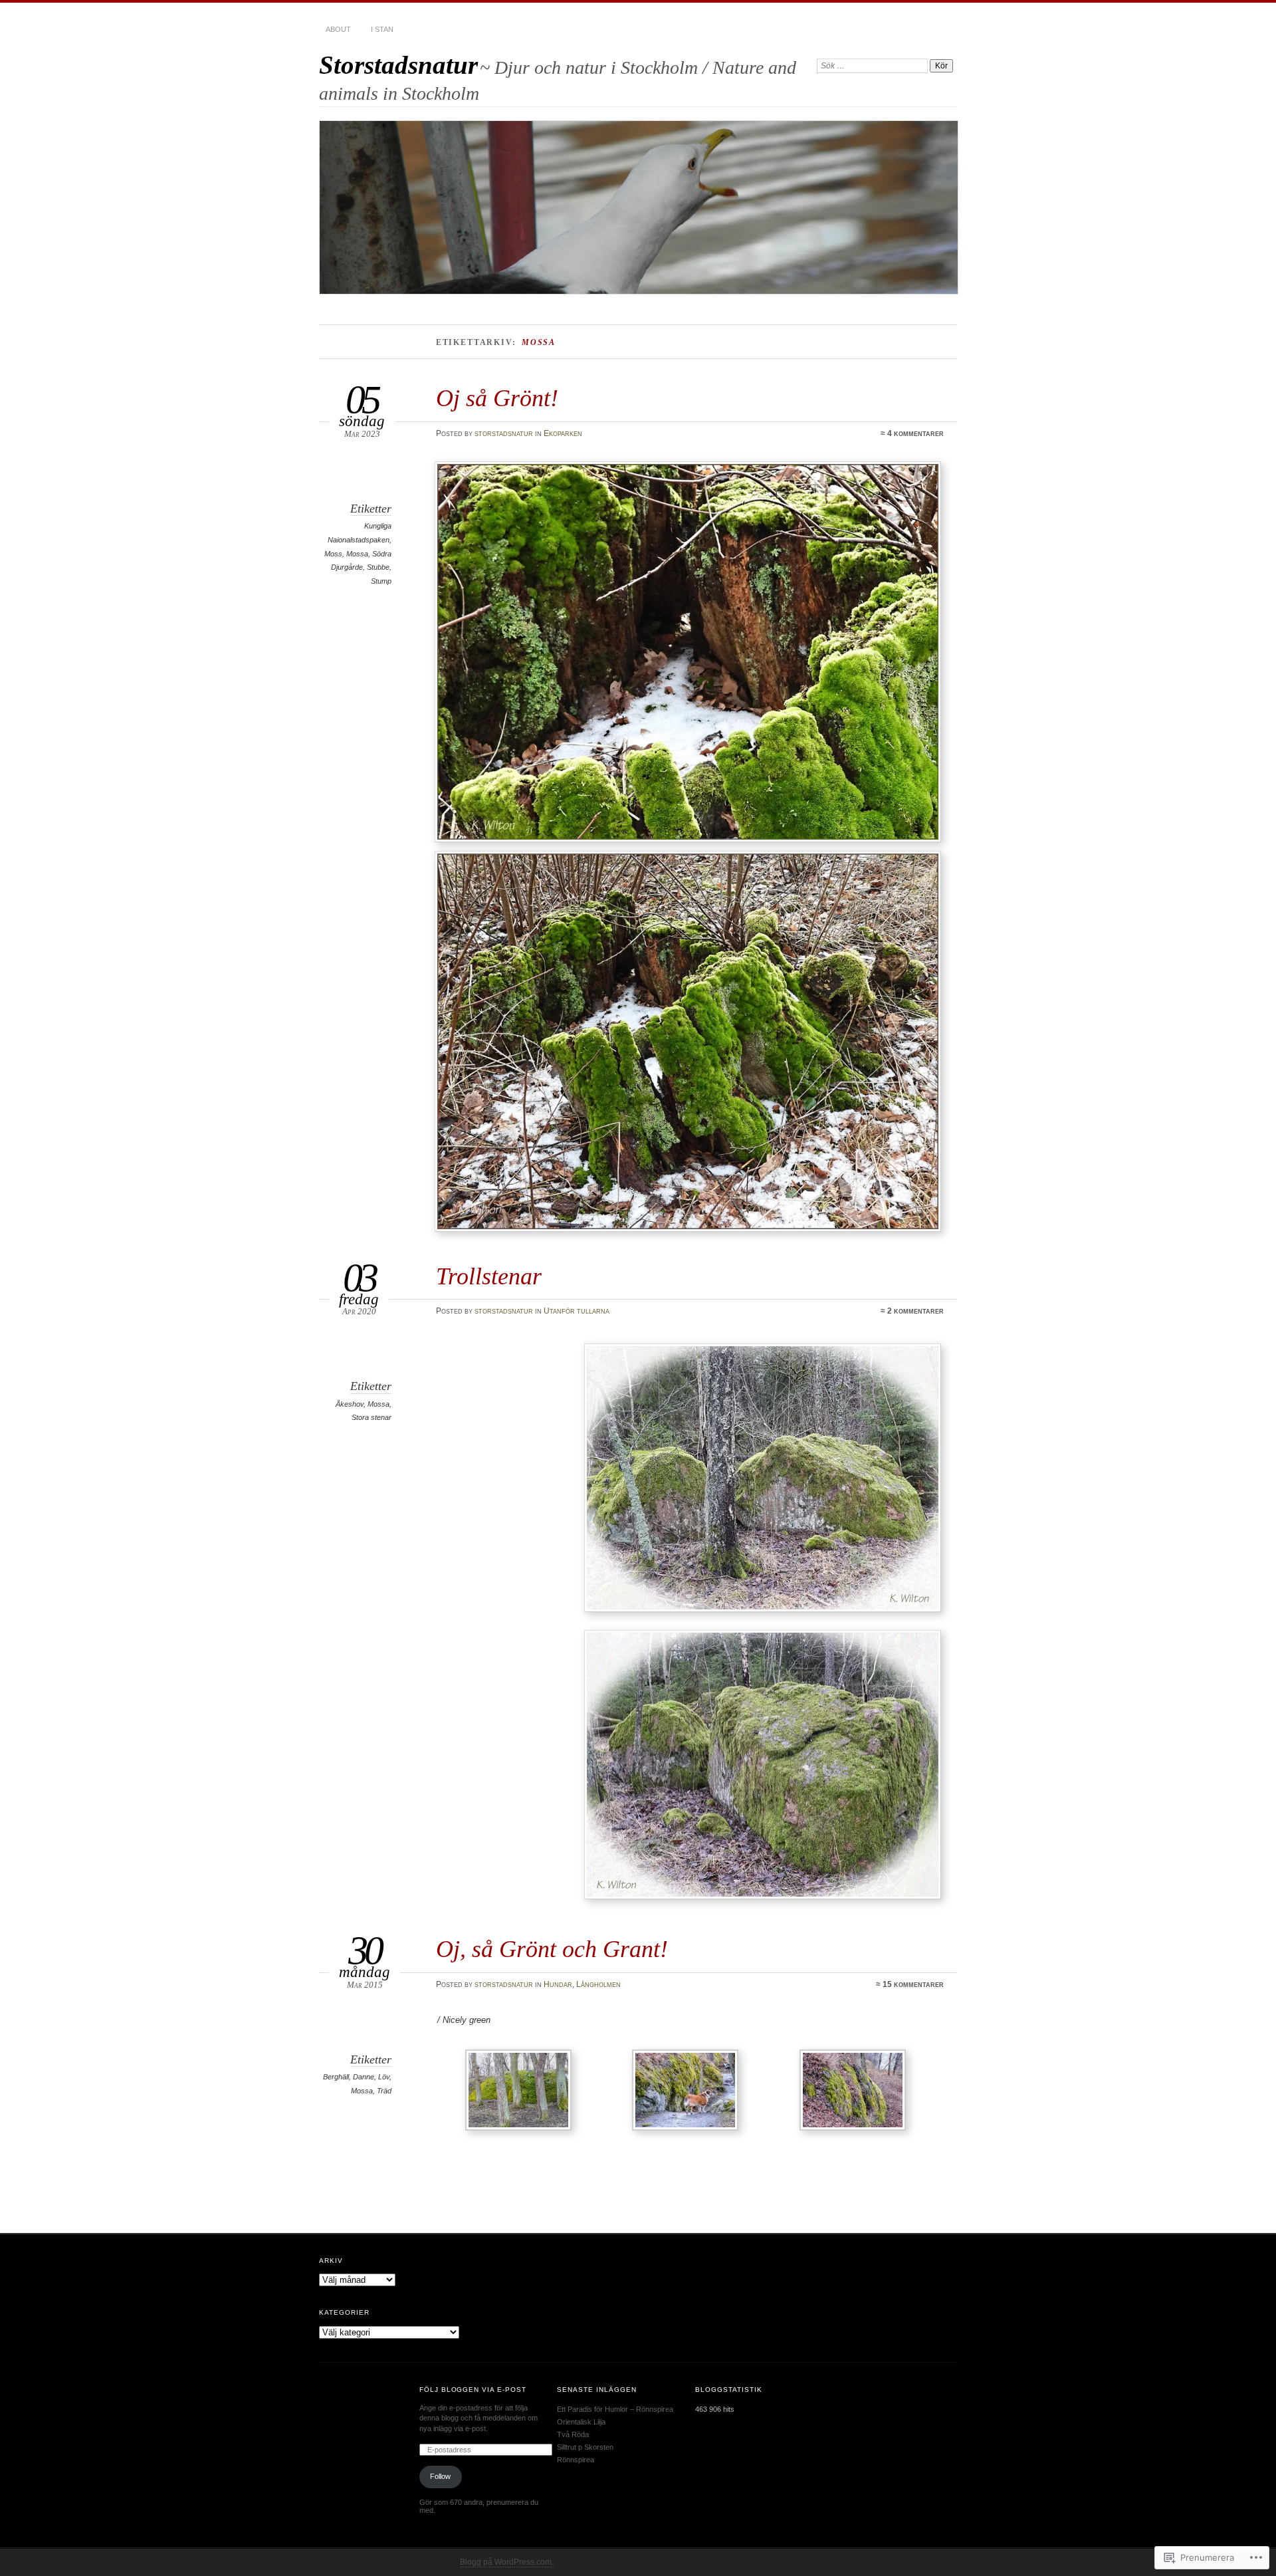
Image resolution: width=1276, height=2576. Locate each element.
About (338, 29)
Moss (333, 554)
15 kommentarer (913, 1984)
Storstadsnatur (398, 65)
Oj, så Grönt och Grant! (552, 1949)
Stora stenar (372, 1417)
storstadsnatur (504, 433)
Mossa (357, 554)
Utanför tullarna (577, 1311)
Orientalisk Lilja (581, 2422)
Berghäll (336, 2077)
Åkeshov (350, 1404)
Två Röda (573, 2434)
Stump (381, 581)
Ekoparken (563, 433)
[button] (763, 1478)
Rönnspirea (576, 2460)
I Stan (382, 29)
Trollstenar (489, 1276)
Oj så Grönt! (497, 398)
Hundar (558, 1984)
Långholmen (598, 1984)
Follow (440, 2476)
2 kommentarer (915, 1311)
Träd (384, 2091)
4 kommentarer (915, 433)
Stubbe (378, 567)
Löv (384, 2077)
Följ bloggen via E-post (473, 2390)
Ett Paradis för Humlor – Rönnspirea (615, 2409)
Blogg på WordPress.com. (507, 2562)
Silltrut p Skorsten (585, 2447)
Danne (364, 2077)
